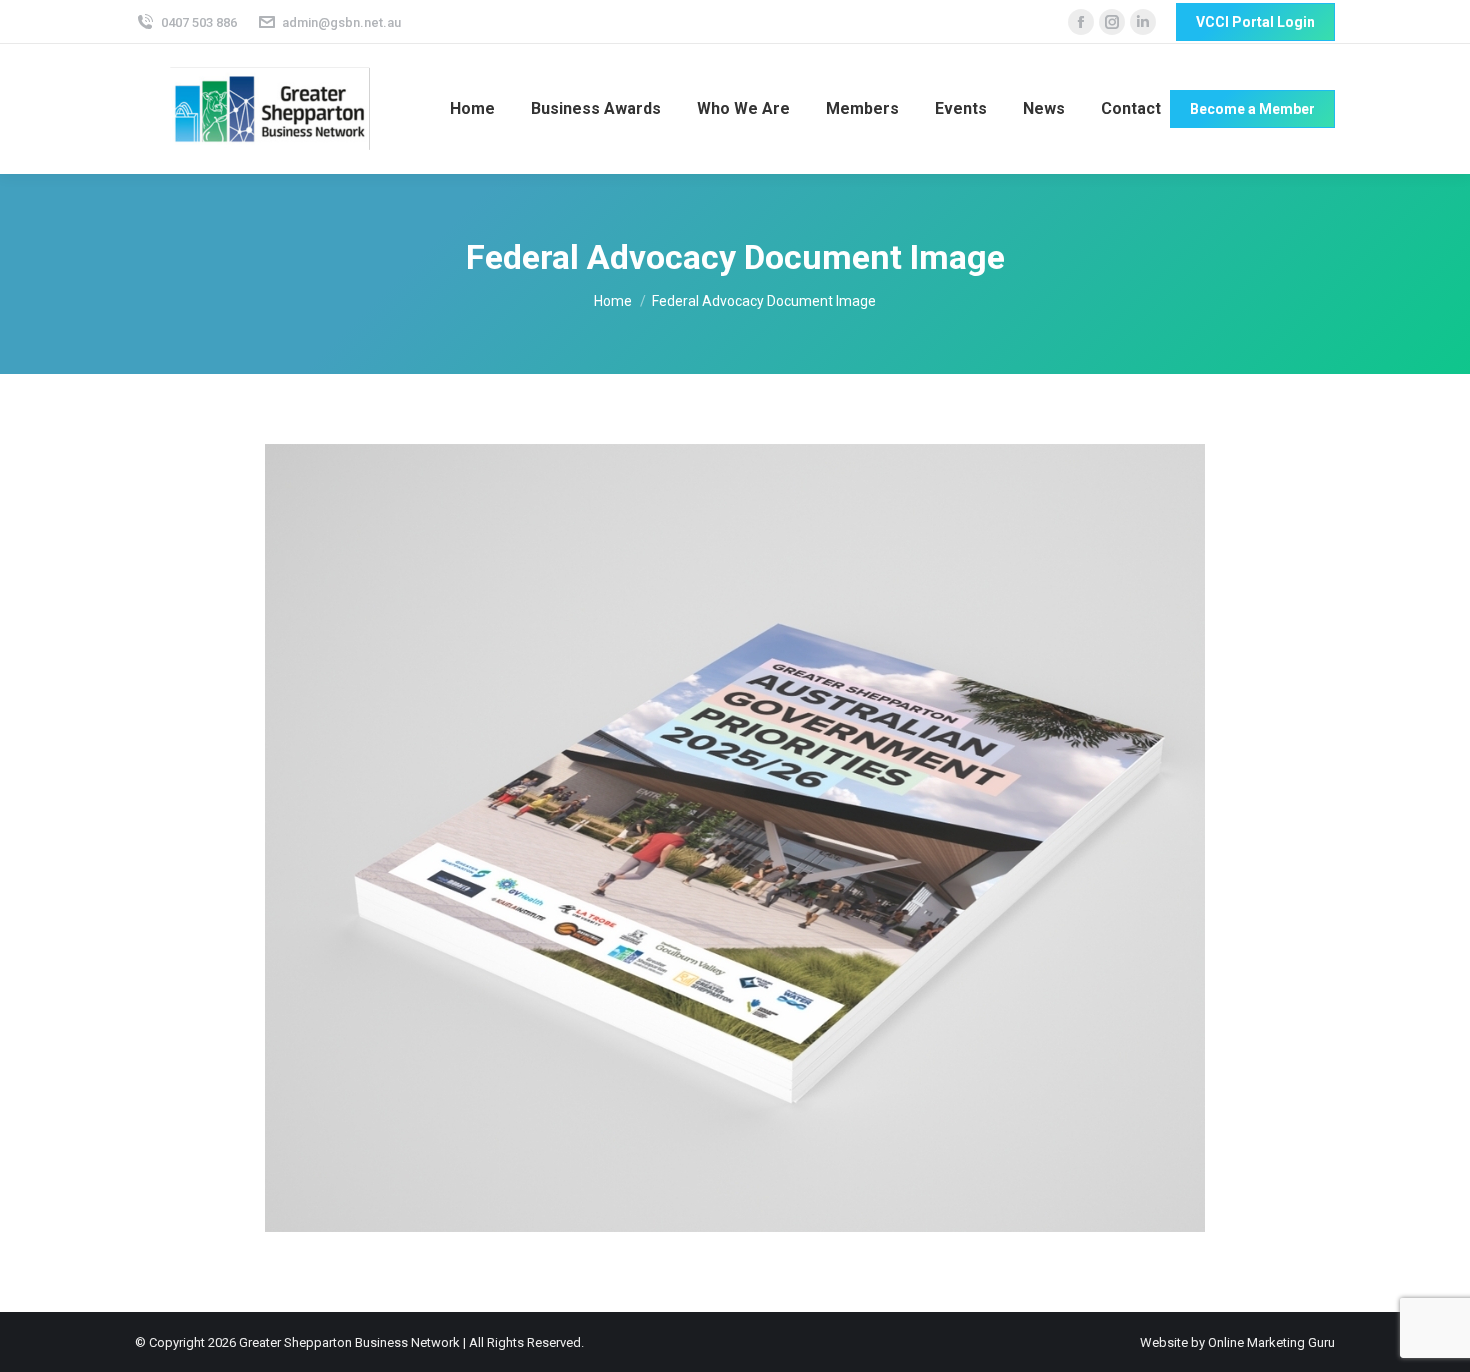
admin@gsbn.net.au (341, 22)
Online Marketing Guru (1271, 1342)
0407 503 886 (199, 22)
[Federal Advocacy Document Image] (735, 838)
